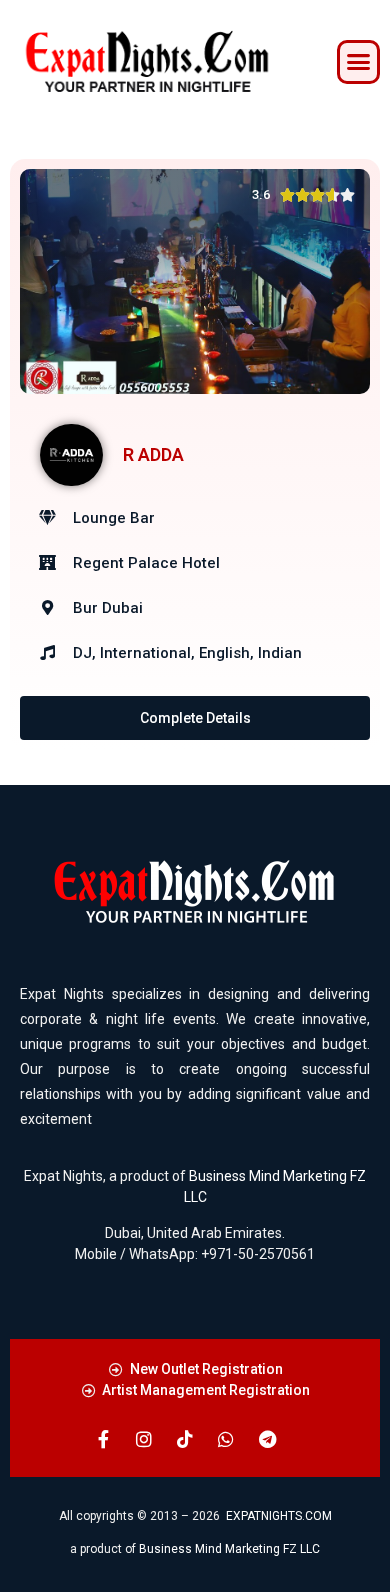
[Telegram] (267, 1439)
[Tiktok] (185, 1439)
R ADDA (153, 454)
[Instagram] (144, 1439)
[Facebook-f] (103, 1439)
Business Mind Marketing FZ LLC (229, 1549)
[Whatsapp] (226, 1439)
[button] (359, 62)
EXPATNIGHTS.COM (279, 1516)
